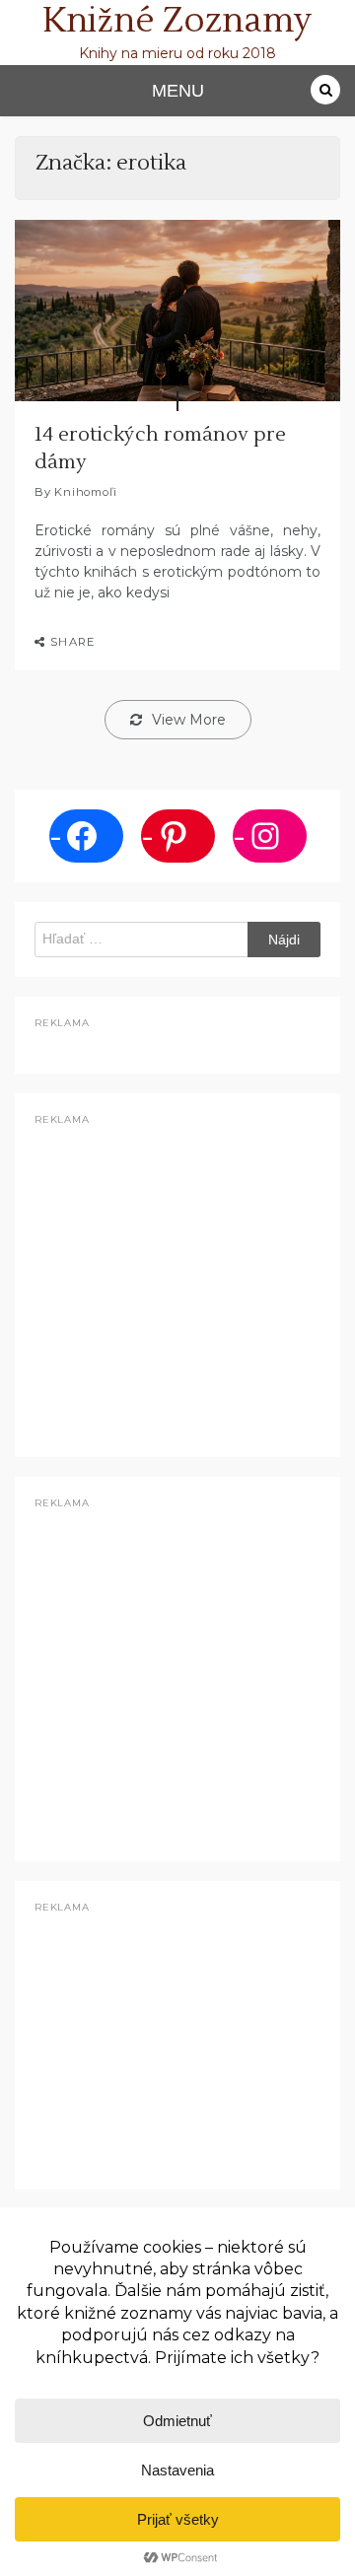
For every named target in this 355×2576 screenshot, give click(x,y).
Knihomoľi (85, 492)
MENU (178, 91)
